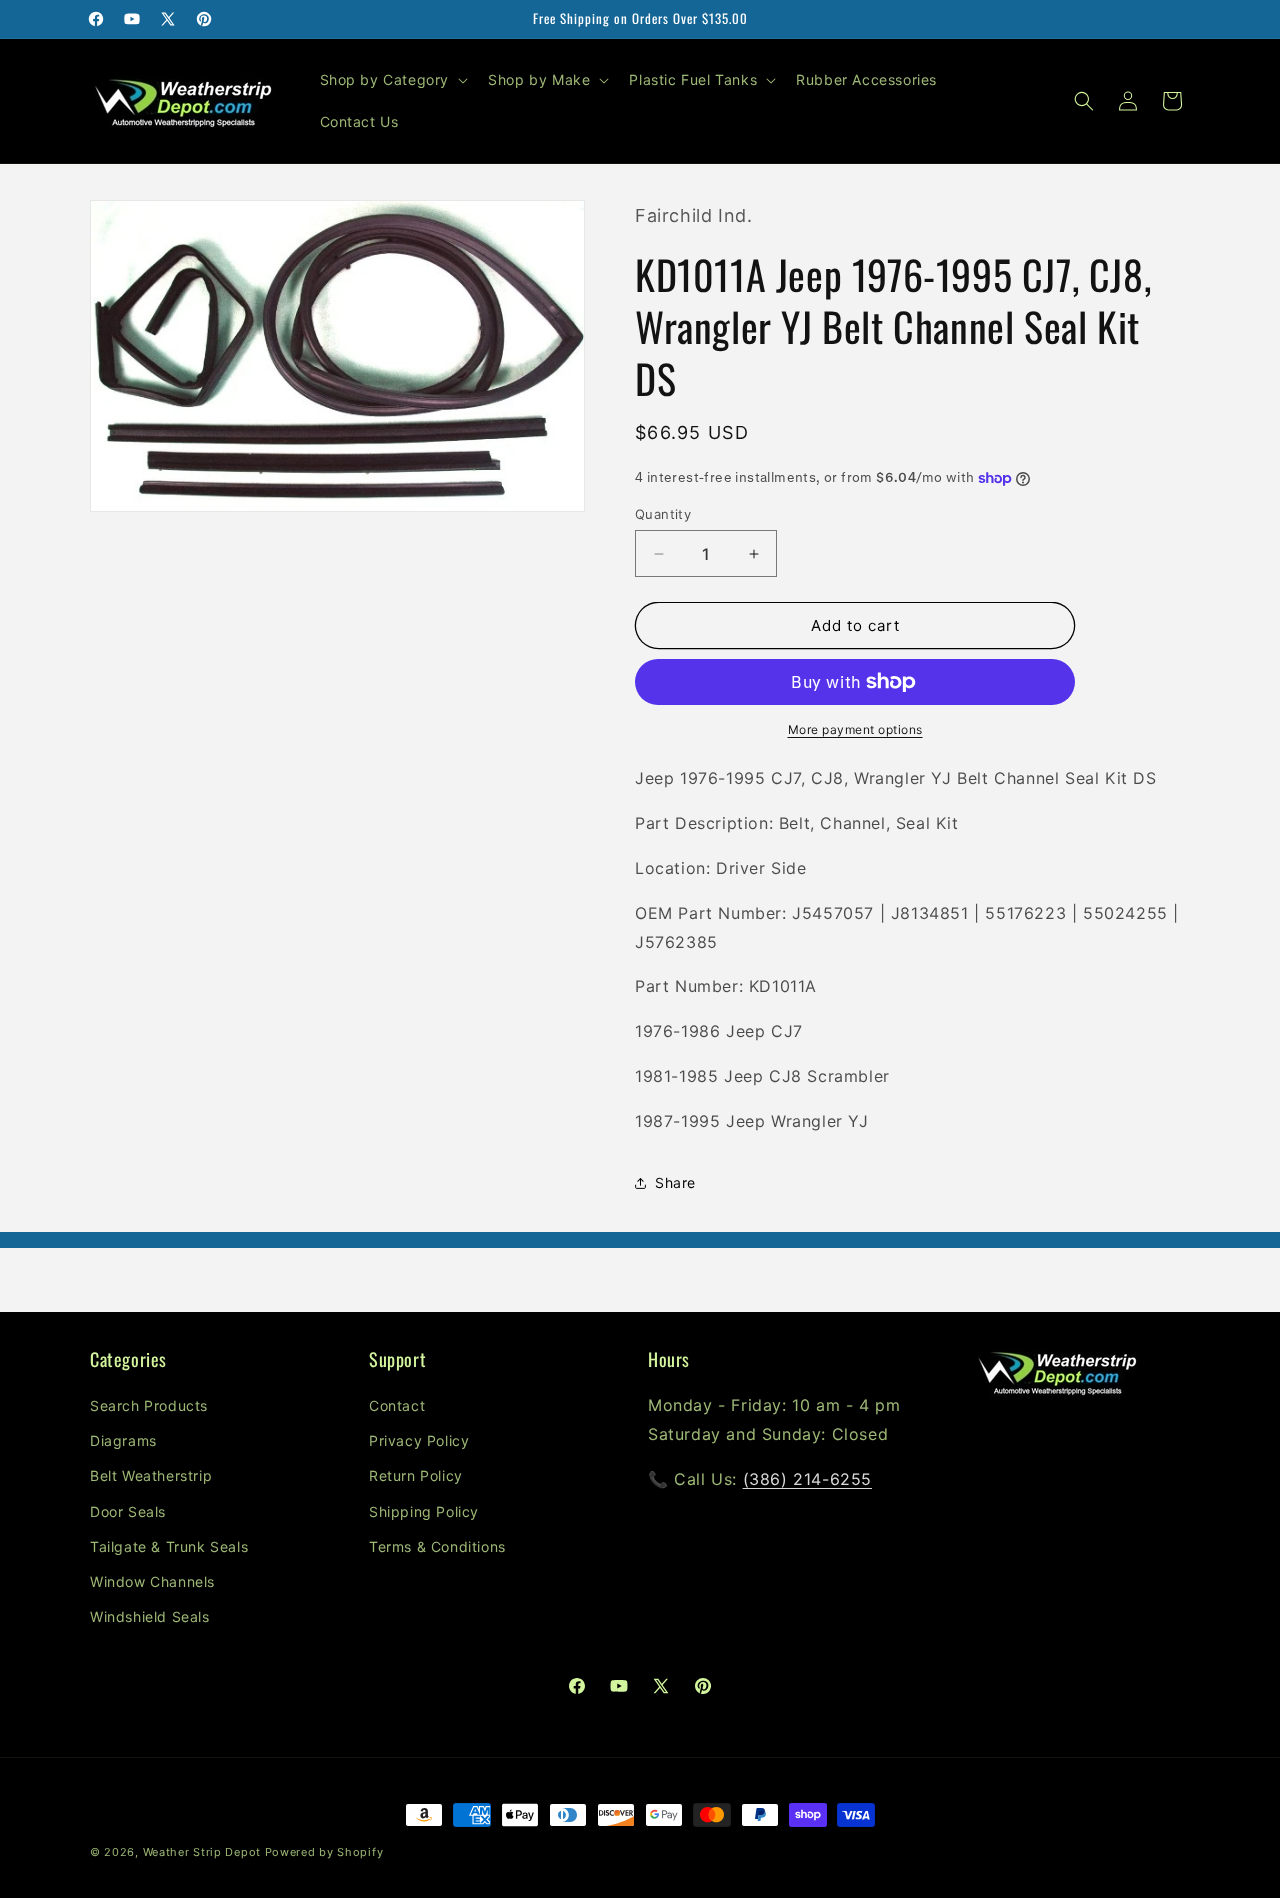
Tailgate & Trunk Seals (169, 1546)
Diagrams (123, 1440)
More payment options (855, 729)
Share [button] (675, 1182)
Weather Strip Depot (202, 1852)
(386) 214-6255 (807, 1479)
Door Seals (128, 1511)
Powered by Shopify (324, 1852)
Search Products (149, 1405)
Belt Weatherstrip (151, 1476)
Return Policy (416, 1476)
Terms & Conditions (437, 1546)
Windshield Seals (150, 1616)
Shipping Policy (424, 1511)
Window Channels (152, 1581)
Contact (397, 1405)
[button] (392, 80)
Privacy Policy (419, 1440)
